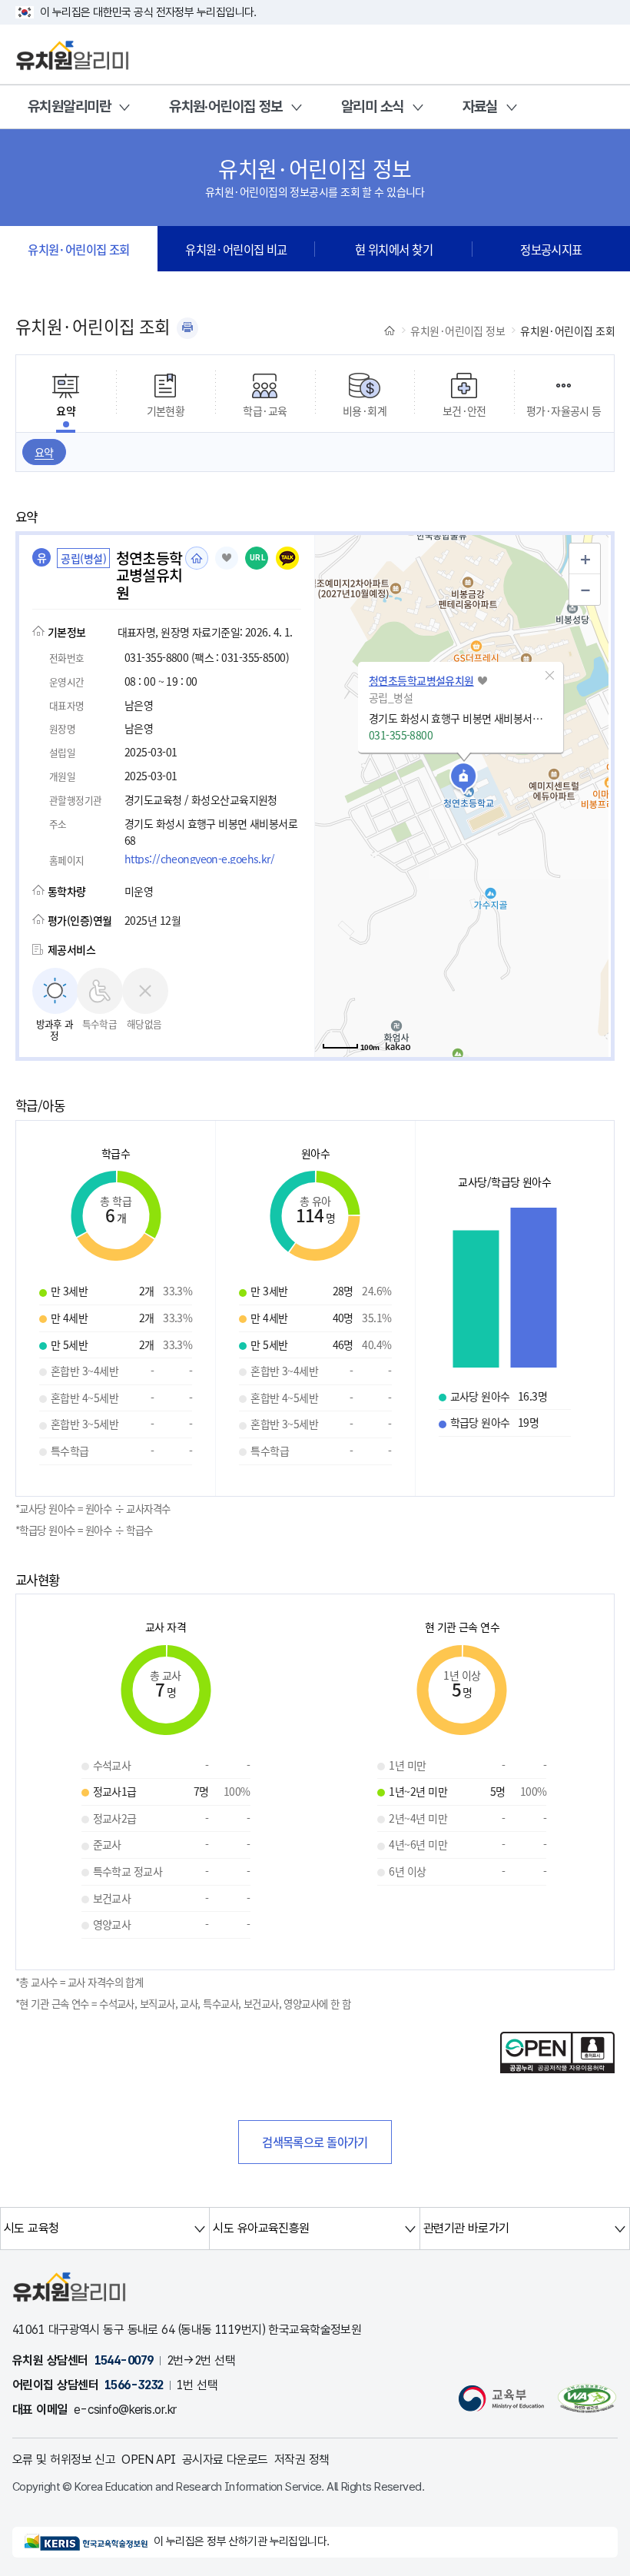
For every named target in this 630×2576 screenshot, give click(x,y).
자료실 (480, 106)
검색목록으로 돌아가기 (315, 2142)
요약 (44, 452)
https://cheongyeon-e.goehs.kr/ (199, 859)
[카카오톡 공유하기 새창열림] (287, 558)
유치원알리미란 (69, 106)
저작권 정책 (302, 2460)
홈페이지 (197, 558)
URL (258, 558)
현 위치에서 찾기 (394, 249)
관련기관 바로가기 (466, 2228)
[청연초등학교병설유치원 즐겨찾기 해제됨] (227, 558)
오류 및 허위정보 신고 (64, 2460)
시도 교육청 (31, 2228)
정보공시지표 (551, 249)
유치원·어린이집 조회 (79, 249)
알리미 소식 (373, 106)
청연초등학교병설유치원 (421, 680)
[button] (550, 676)
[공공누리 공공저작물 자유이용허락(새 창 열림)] (557, 2069)
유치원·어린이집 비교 (236, 249)
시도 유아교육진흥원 (261, 2228)
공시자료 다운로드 (225, 2460)
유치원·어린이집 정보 (226, 106)
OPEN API (149, 2460)
